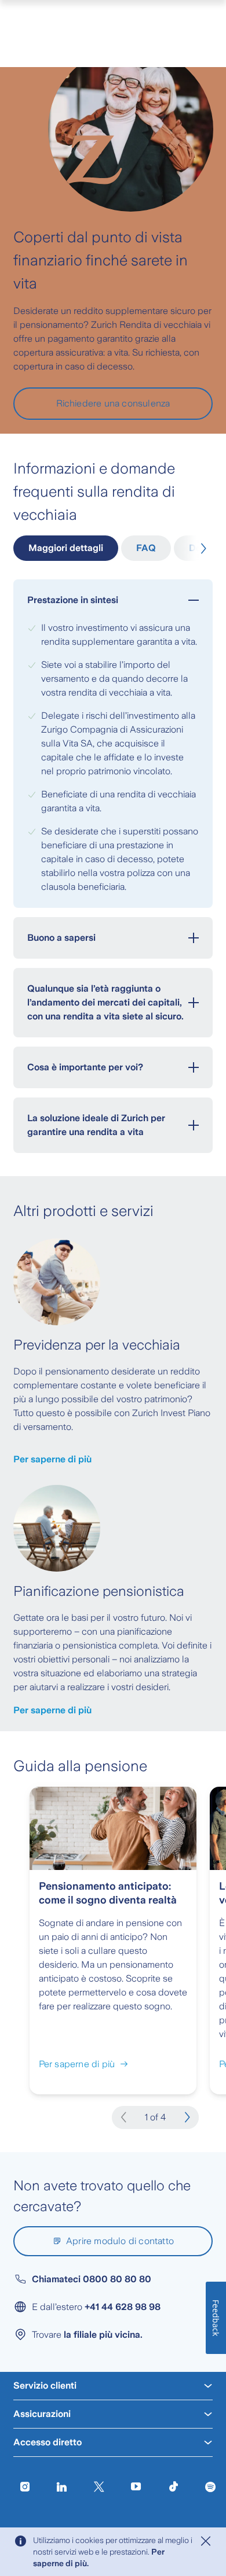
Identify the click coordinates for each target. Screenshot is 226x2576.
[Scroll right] (201, 549)
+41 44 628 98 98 (123, 2307)
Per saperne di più (52, 1459)
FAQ (146, 548)
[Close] (206, 2541)
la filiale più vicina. (103, 2335)
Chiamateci (92, 2279)
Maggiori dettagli (66, 548)
